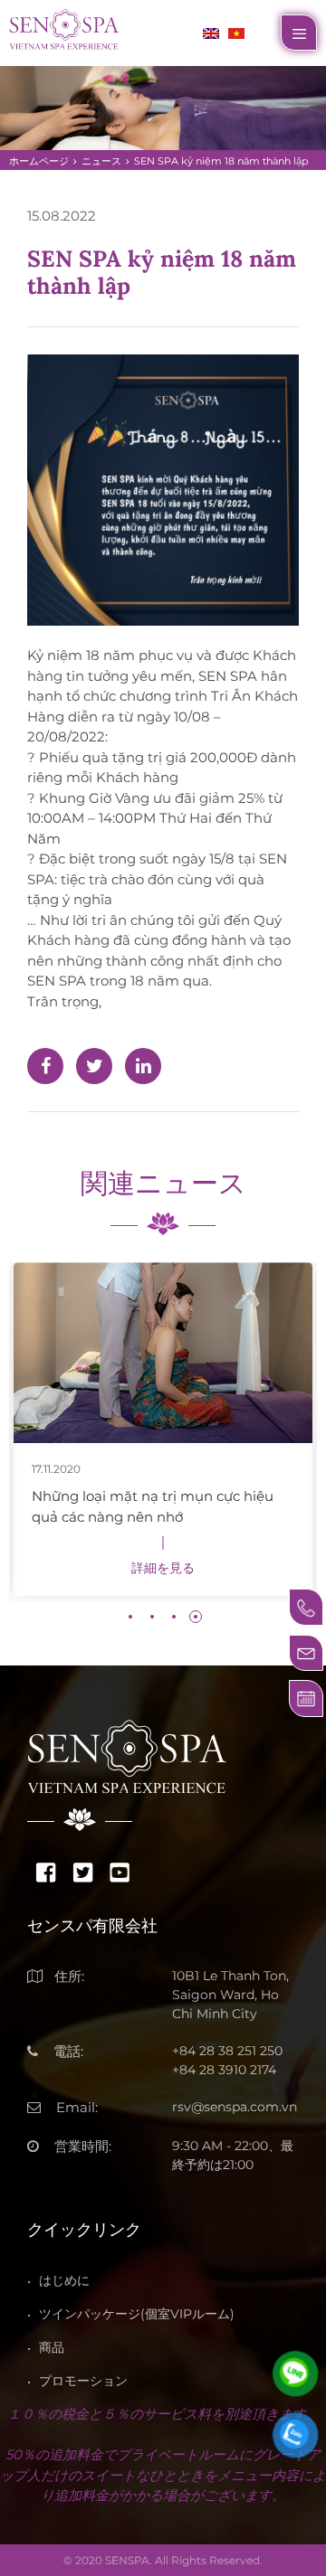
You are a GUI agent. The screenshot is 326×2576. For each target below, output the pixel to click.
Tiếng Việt (236, 33)
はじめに (64, 2280)
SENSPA (127, 2560)
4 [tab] (196, 1617)
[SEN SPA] (64, 28)
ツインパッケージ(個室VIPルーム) (137, 2314)
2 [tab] (152, 1617)
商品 (52, 2347)
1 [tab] (130, 1617)
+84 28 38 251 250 (227, 2051)
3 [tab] (174, 1617)
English (211, 33)
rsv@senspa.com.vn (235, 2107)
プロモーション (83, 2381)
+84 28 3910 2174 (224, 2070)
